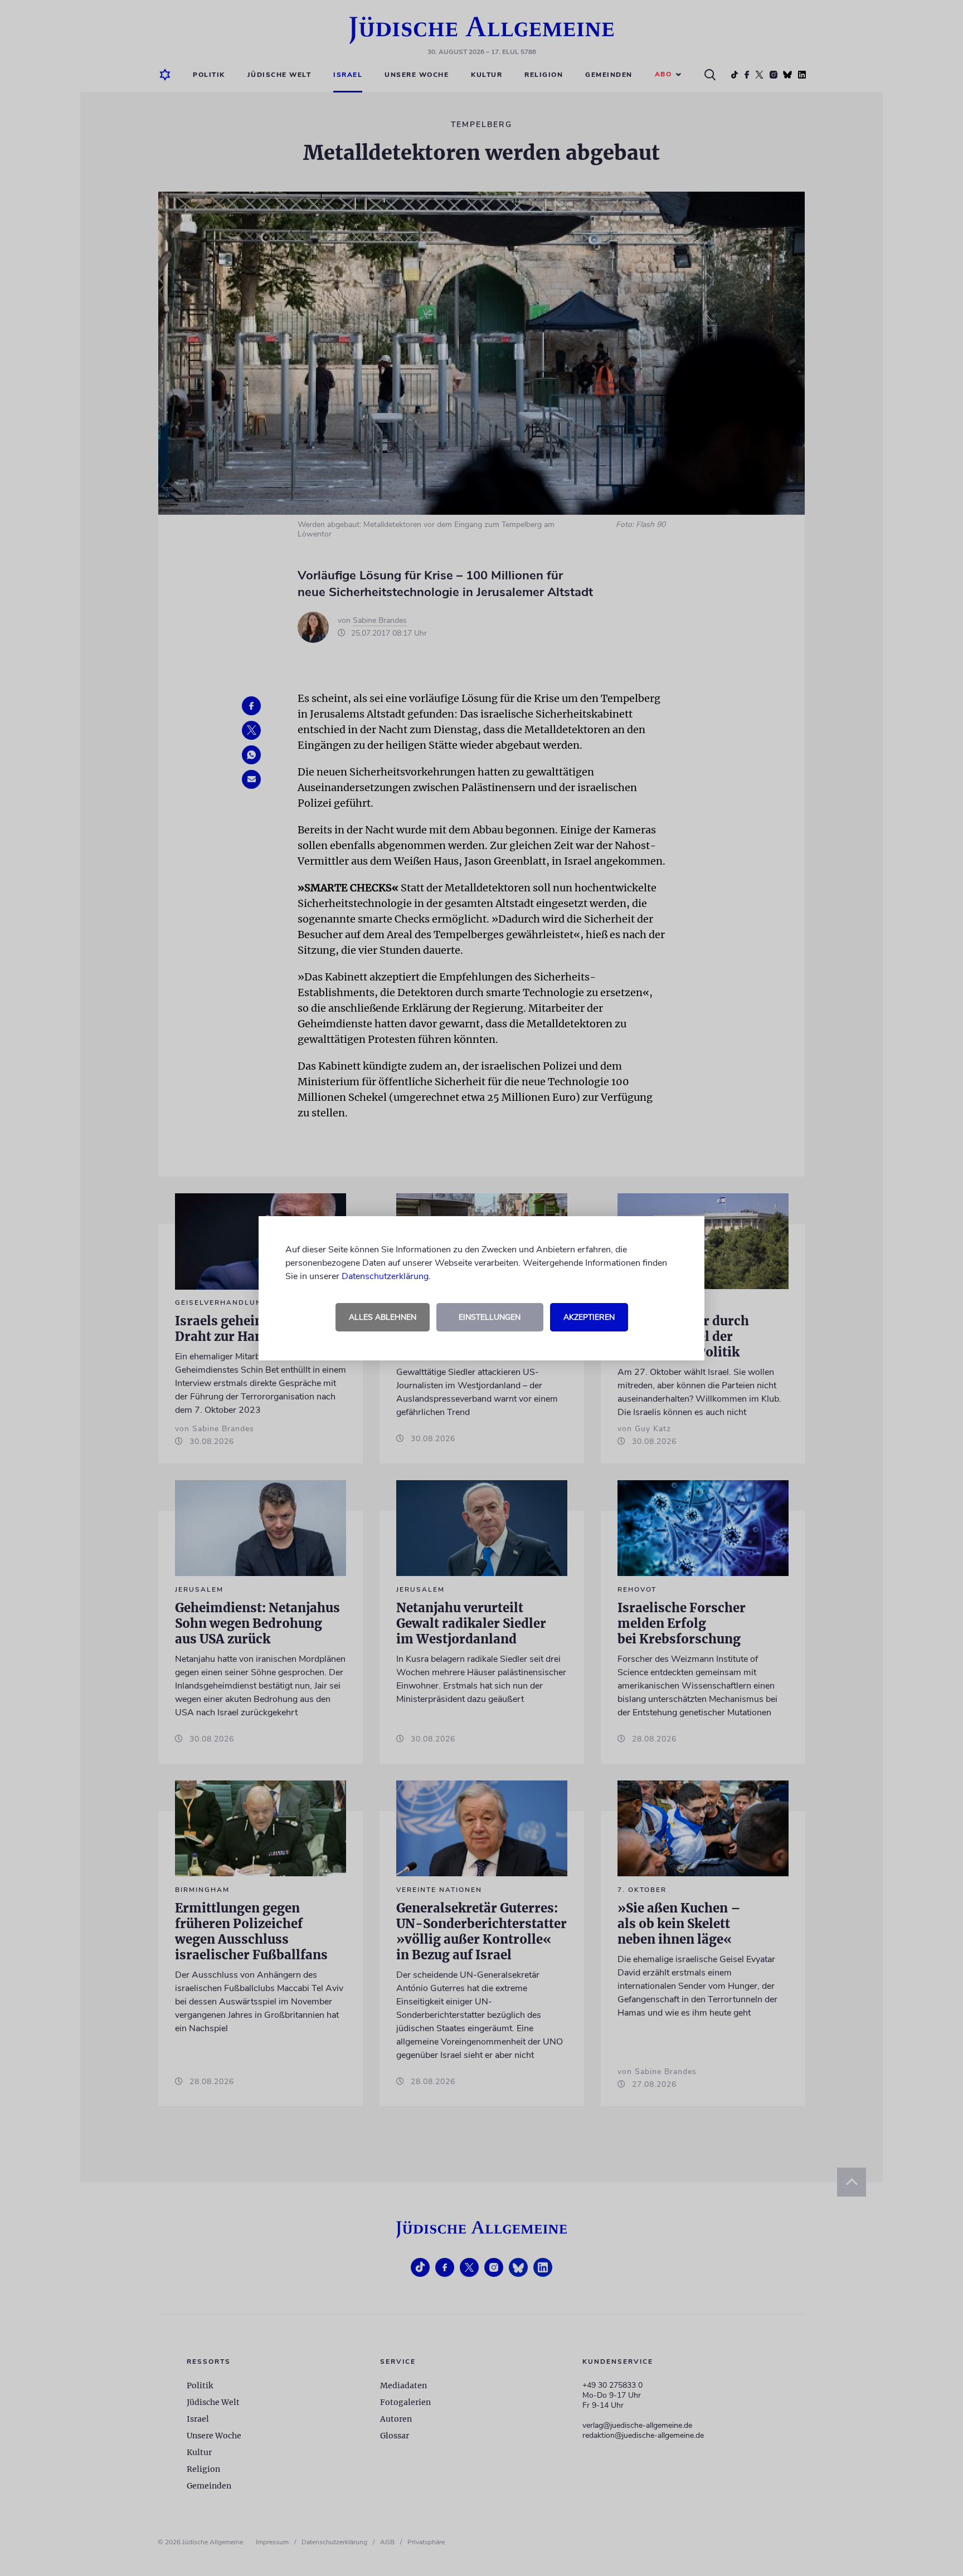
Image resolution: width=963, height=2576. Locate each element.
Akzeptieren (589, 1317)
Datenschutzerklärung (385, 1276)
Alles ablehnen (383, 1317)
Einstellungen (490, 1317)
